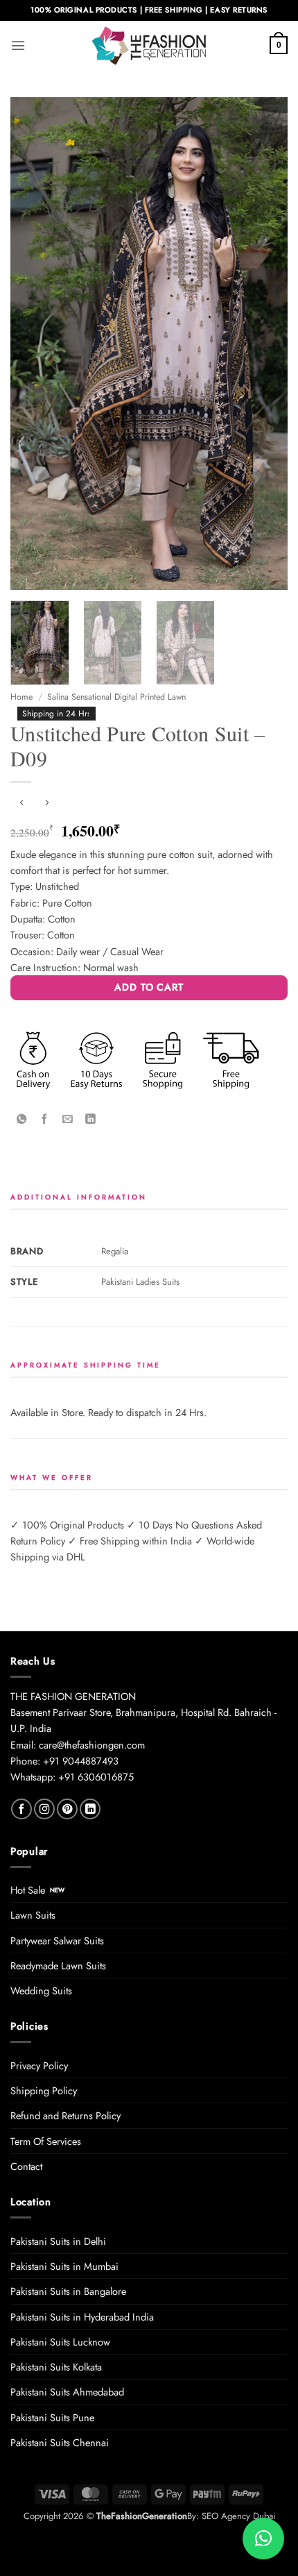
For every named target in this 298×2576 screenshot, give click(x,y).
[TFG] (149, 45)
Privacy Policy (39, 2065)
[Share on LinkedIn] (90, 1119)
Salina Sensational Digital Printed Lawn (116, 697)
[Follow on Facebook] (21, 1809)
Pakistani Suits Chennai (60, 2442)
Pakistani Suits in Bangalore (68, 2291)
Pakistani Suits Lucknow (60, 2342)
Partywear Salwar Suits (57, 1941)
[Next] (265, 344)
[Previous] (33, 344)
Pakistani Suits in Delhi (58, 2241)
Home (21, 697)
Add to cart (149, 987)
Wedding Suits (41, 1990)
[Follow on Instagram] (44, 1809)
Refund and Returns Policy (65, 2115)
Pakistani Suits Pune (52, 2417)
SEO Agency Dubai (238, 2516)
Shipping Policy (44, 2090)
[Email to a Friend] (67, 1119)
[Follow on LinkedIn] (90, 1809)
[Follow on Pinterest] (67, 1809)
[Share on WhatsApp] (21, 1119)
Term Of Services (46, 2141)
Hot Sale (28, 1890)
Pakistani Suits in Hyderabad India (82, 2317)
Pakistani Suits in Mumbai (64, 2266)
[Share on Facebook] (44, 1119)
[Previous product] (46, 803)
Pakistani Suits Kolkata (56, 2367)
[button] (18, 45)
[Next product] (21, 803)
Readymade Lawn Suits (58, 1965)
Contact (26, 2166)
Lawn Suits (33, 1915)
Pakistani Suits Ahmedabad (67, 2392)
